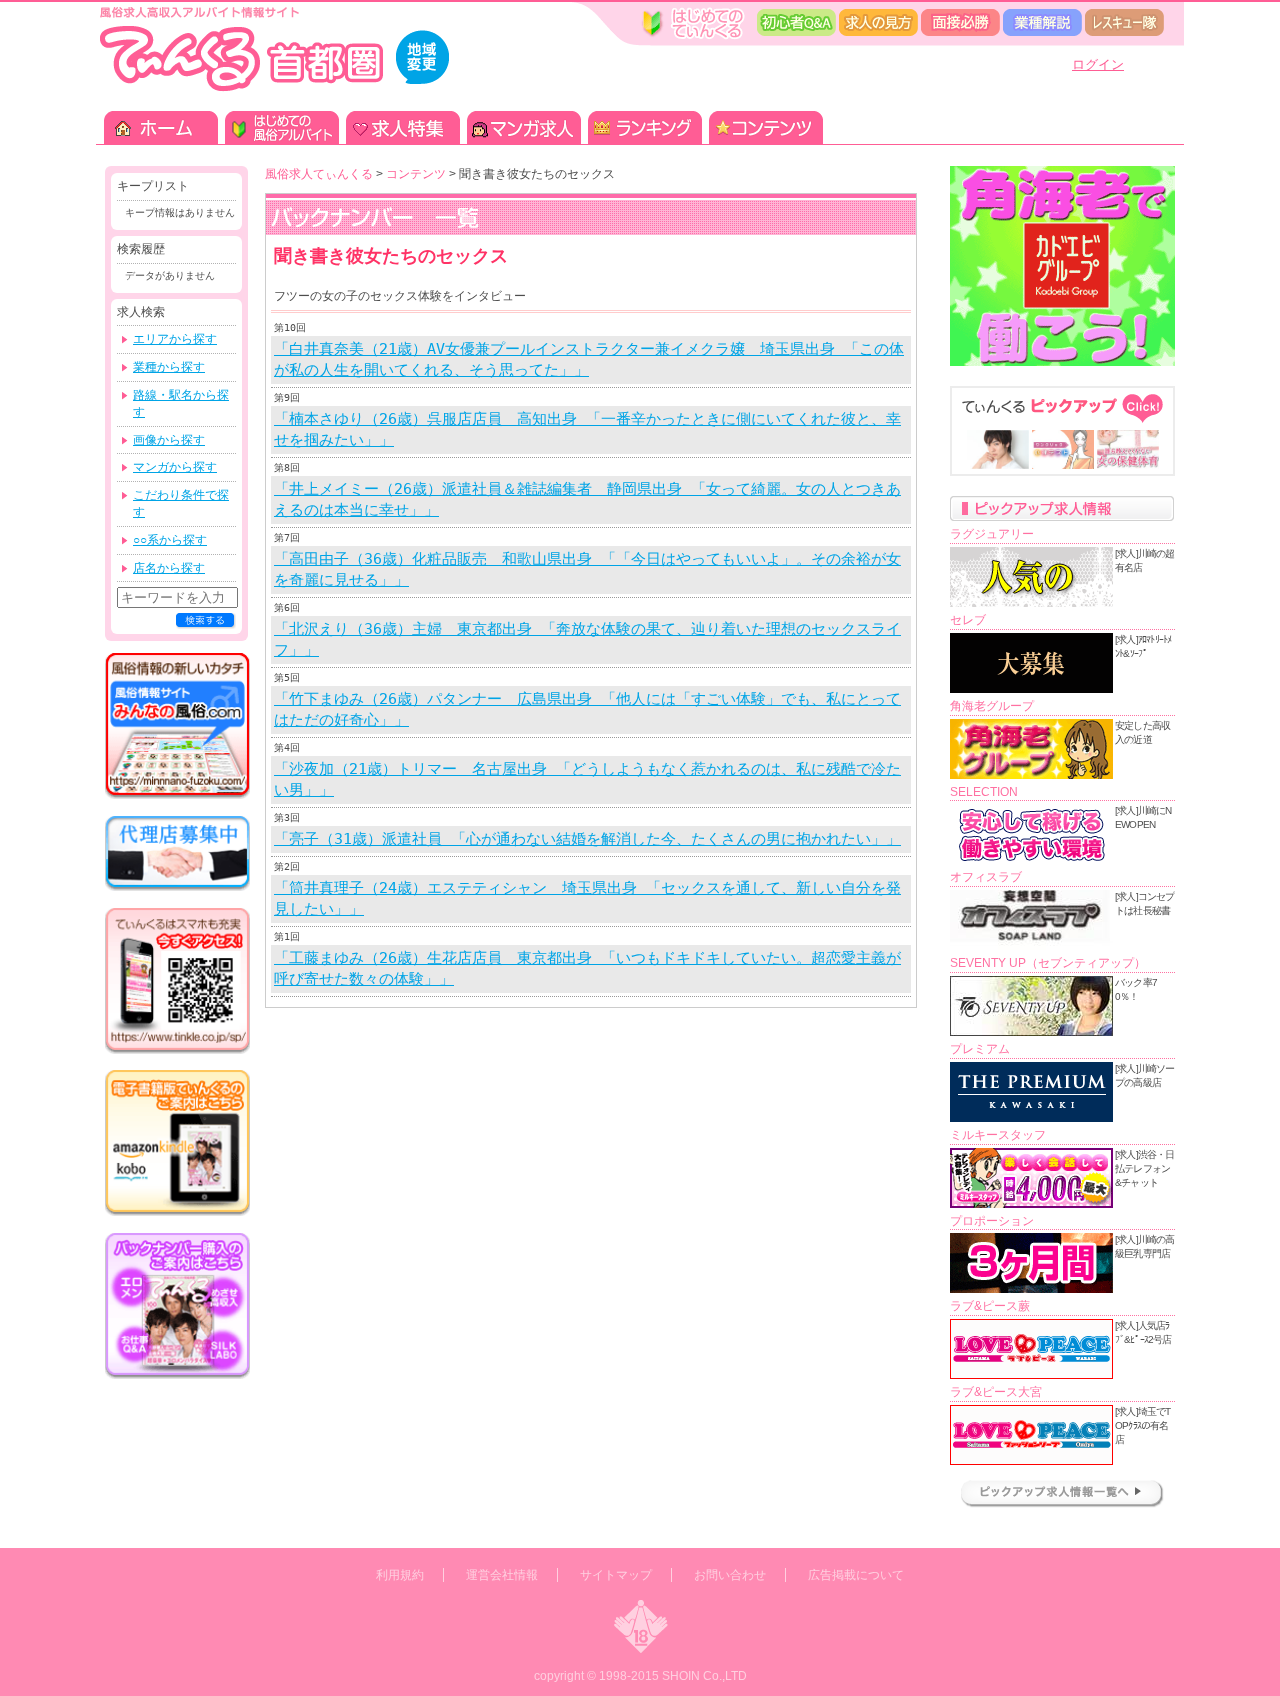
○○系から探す (170, 540)
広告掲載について (856, 1575)
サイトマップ (616, 1575)
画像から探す (169, 440)
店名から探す (169, 568)
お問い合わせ (730, 1575)
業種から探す (169, 367)
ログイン (1098, 64)
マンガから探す (175, 467)
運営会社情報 (502, 1575)
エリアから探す (175, 339)
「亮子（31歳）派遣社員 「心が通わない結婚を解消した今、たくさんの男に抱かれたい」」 (587, 839)
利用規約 (400, 1575)
